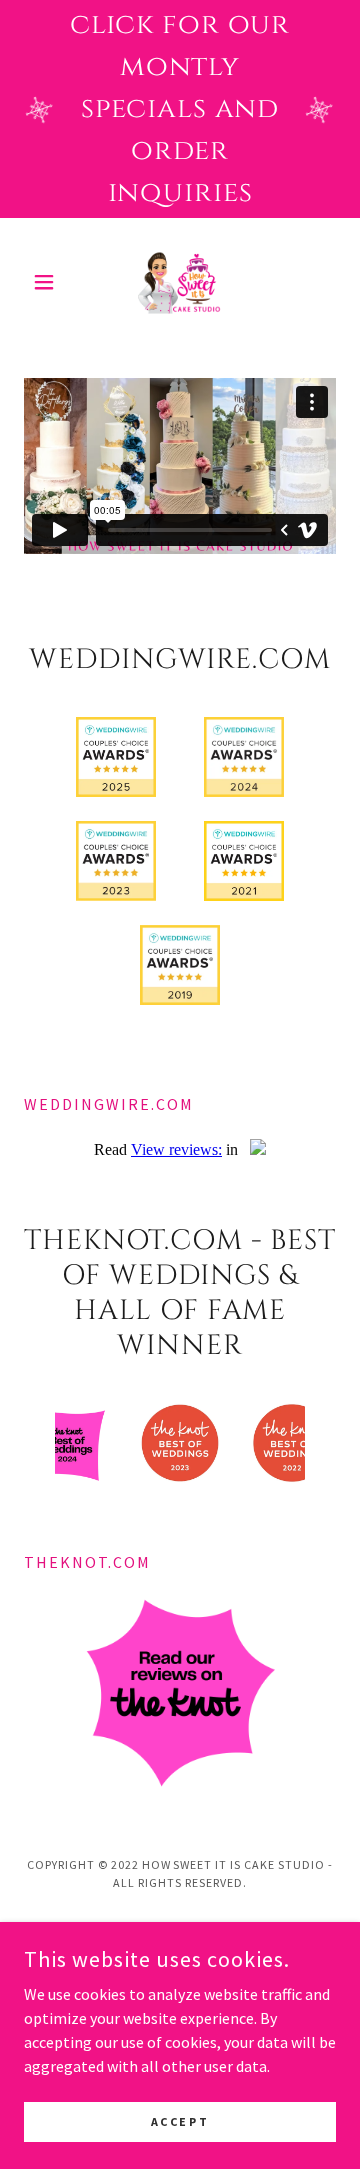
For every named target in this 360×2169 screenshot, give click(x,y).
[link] (180, 282)
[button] (47, 282)
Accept (180, 2121)
